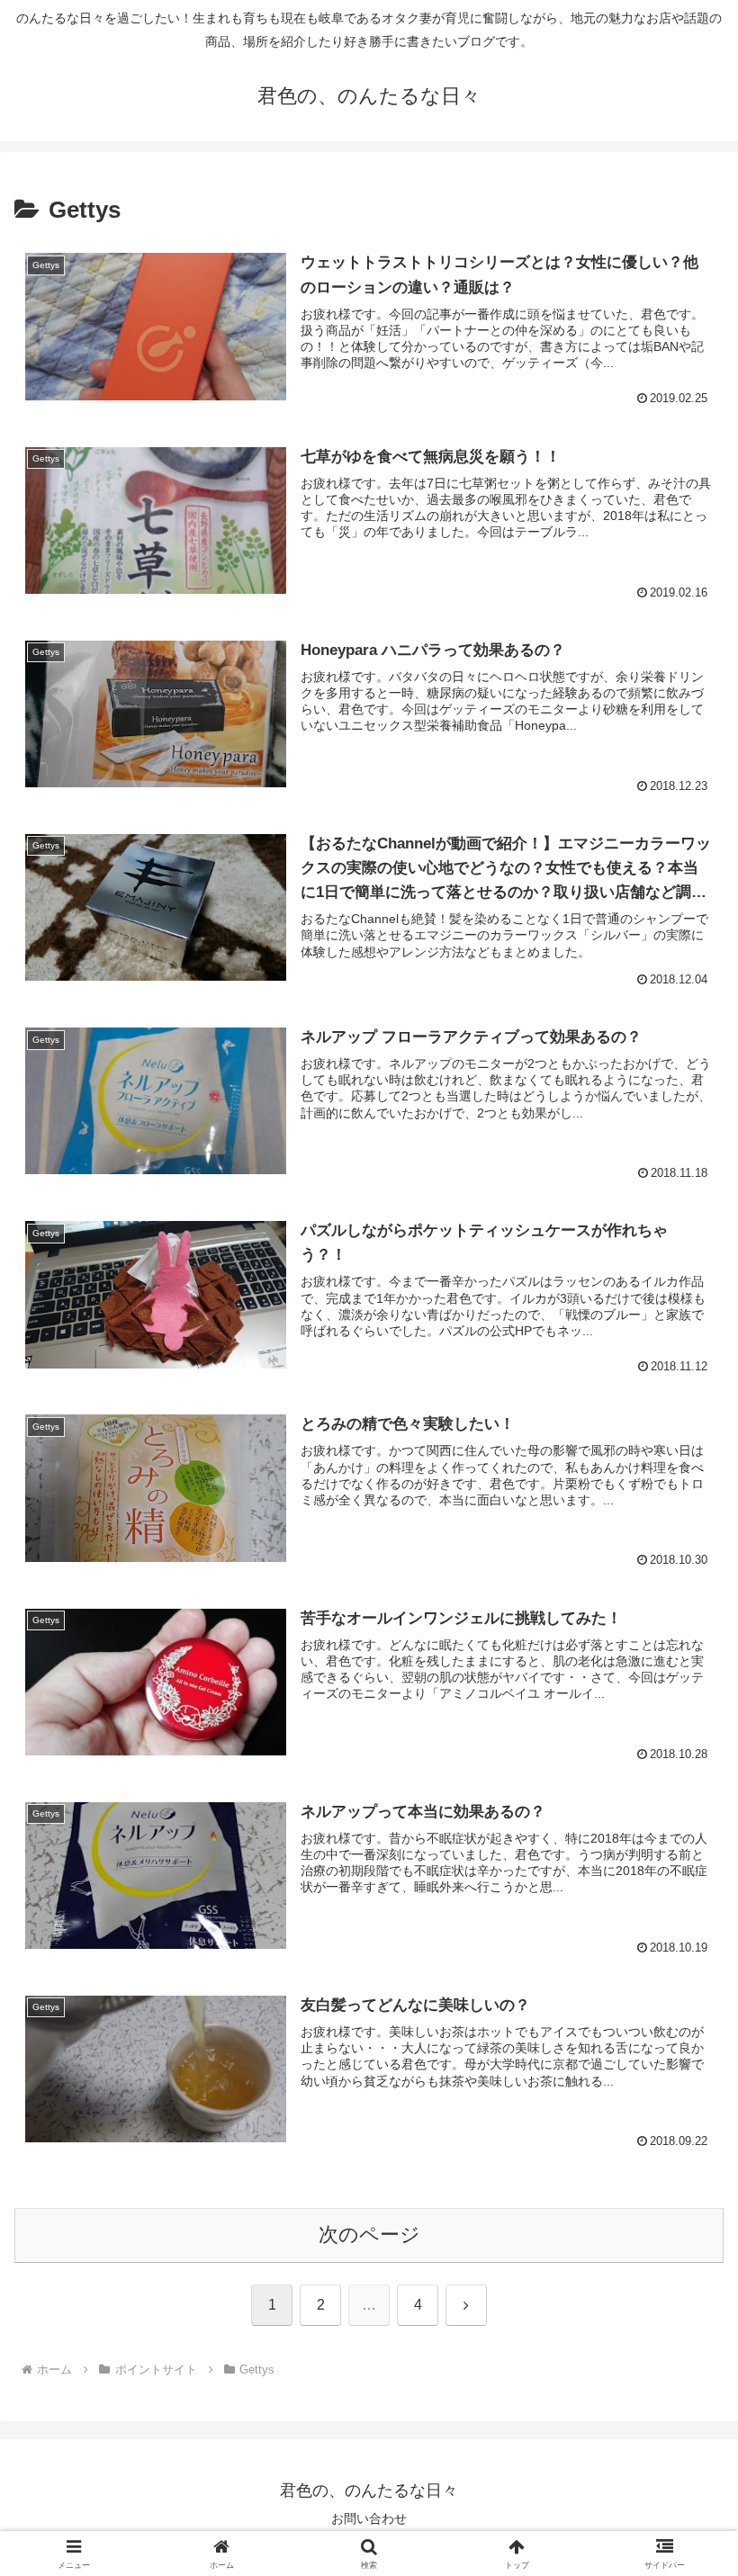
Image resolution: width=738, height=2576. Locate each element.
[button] (683, 2361)
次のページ (369, 2235)
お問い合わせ (369, 2518)
